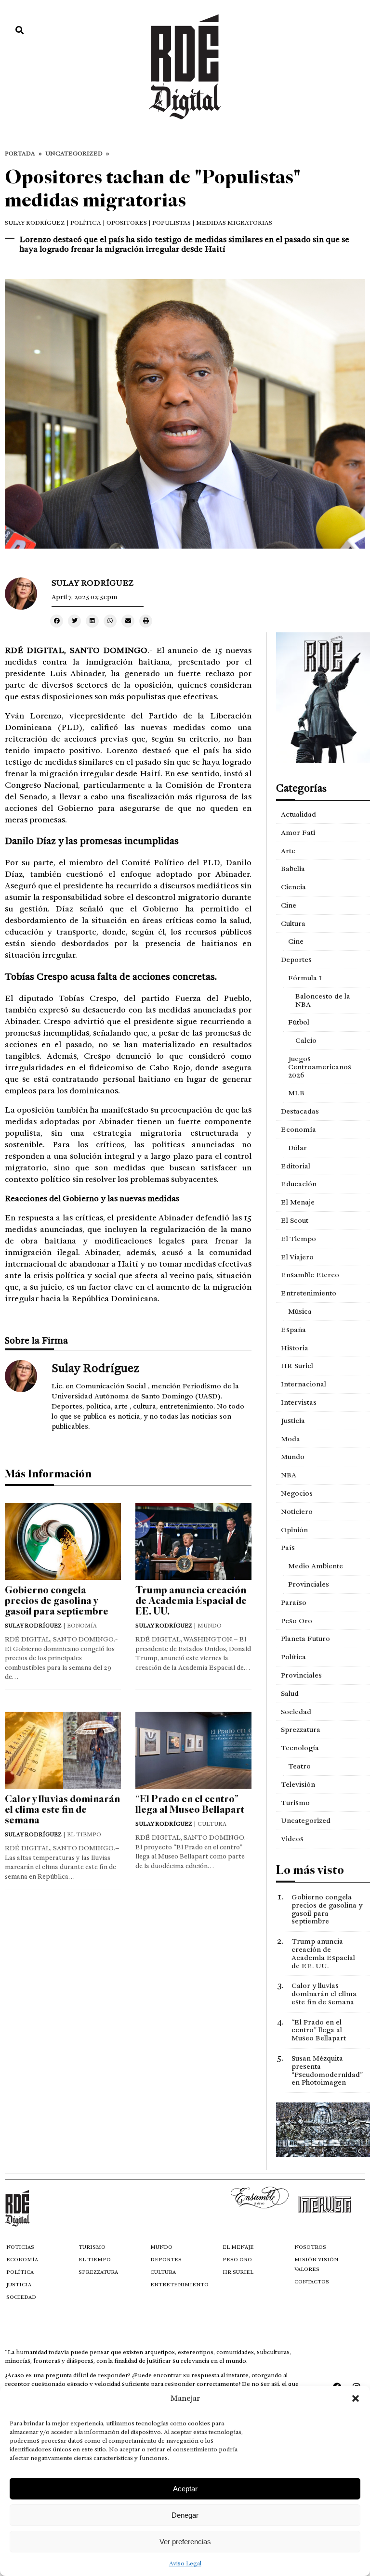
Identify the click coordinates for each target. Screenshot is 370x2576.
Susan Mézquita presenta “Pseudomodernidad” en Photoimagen (327, 2070)
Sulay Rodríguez (35, 223)
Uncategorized (74, 154)
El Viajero (297, 1257)
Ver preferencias (185, 2542)
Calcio (306, 1040)
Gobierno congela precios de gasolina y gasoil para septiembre (57, 1601)
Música (300, 1311)
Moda (291, 1439)
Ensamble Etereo (310, 1275)
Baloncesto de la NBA (323, 1000)
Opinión (294, 1530)
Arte (288, 851)
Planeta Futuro (305, 1639)
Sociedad (296, 1712)
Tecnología (300, 1748)
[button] (356, 2398)
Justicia (293, 1421)
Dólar (297, 1148)
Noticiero (297, 1512)
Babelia (293, 869)
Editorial (296, 1166)
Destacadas (300, 1111)
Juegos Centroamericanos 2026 (320, 1067)
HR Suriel (297, 1366)
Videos (292, 1839)
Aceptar (185, 2489)
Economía (298, 1129)
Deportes (296, 960)
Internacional (304, 1384)
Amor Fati (298, 833)
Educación (299, 1184)
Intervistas (299, 1402)
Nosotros (310, 2247)
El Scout (295, 1220)
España (293, 1330)
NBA (289, 1475)
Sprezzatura (301, 1730)
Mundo (293, 1457)
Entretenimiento (309, 1293)
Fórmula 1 (305, 978)
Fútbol (299, 1022)
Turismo (295, 1803)
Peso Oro (297, 1621)
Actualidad (298, 814)
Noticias (20, 2247)
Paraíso (294, 1602)
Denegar (185, 2515)
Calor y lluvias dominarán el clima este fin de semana (62, 1810)
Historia (295, 1348)
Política (293, 1657)
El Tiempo (298, 1239)
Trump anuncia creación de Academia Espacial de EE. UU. (191, 1601)
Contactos (312, 2282)
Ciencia (293, 887)
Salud (290, 1693)
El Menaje (298, 1202)
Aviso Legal (185, 2563)
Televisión (298, 1784)
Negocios (297, 1493)
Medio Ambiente (316, 1566)
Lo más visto (310, 1870)
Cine (289, 905)
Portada (20, 154)
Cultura (293, 923)
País (288, 1548)
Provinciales (309, 1584)
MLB (296, 1093)
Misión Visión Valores (316, 2264)
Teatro (299, 1766)
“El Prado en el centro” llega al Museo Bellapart (190, 1804)
